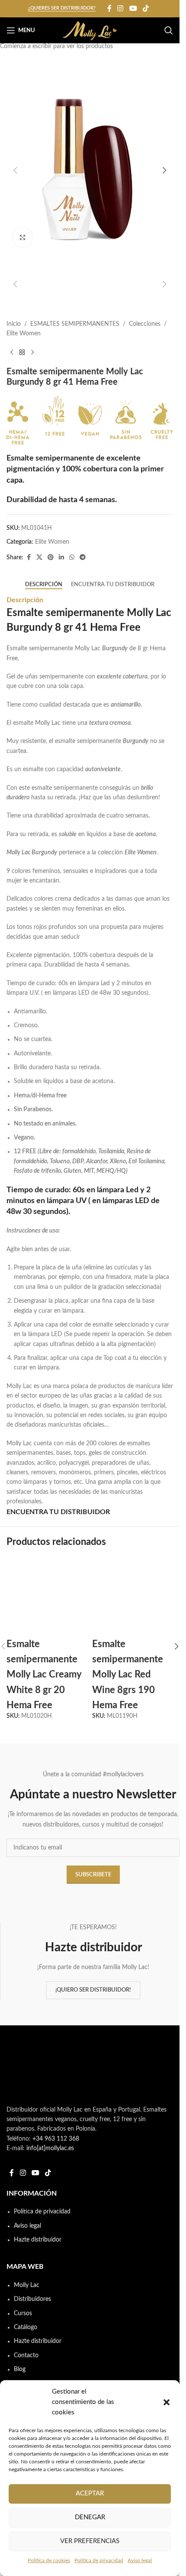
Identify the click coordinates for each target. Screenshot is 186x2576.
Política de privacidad (99, 2560)
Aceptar (90, 2493)
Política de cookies (49, 2560)
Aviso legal (140, 2560)
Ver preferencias (90, 2541)
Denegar (90, 2517)
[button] (167, 2402)
